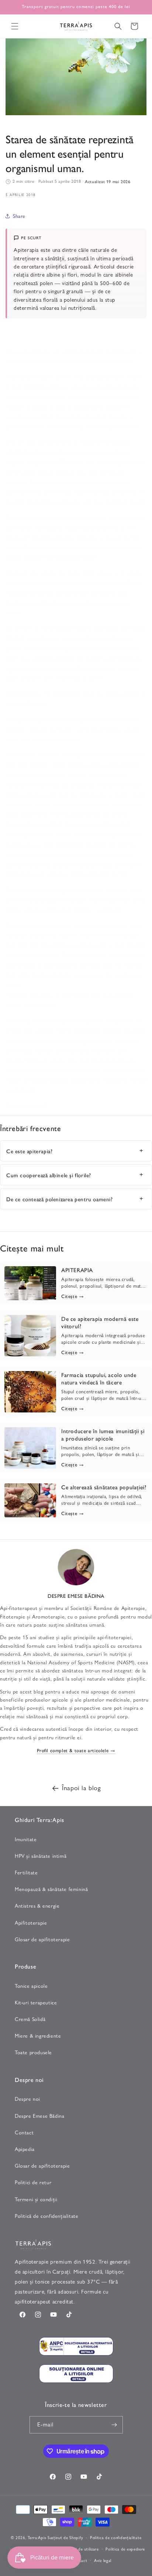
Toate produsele (33, 2052)
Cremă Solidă (30, 2019)
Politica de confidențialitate (116, 2537)
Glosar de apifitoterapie (42, 1939)
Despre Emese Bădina (39, 2116)
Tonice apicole (31, 1986)
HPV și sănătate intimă (41, 1856)
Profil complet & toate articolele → (76, 1750)
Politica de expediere (125, 2549)
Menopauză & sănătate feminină (51, 1889)
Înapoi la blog (81, 1788)
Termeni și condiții (36, 2199)
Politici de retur (33, 2182)
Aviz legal (103, 2560)
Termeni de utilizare (81, 2549)
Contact (24, 2133)
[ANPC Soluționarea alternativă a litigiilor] (76, 2348)
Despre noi (27, 2099)
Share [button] (19, 216)
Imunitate (26, 1839)
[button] (15, 26)
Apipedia (25, 2149)
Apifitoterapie (31, 1923)
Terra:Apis (37, 2537)
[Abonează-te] (114, 2425)
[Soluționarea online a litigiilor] (76, 2375)
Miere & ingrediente (38, 2036)
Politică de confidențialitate (46, 2216)
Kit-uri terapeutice (36, 2003)
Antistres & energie (37, 1906)
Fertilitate (26, 1873)
